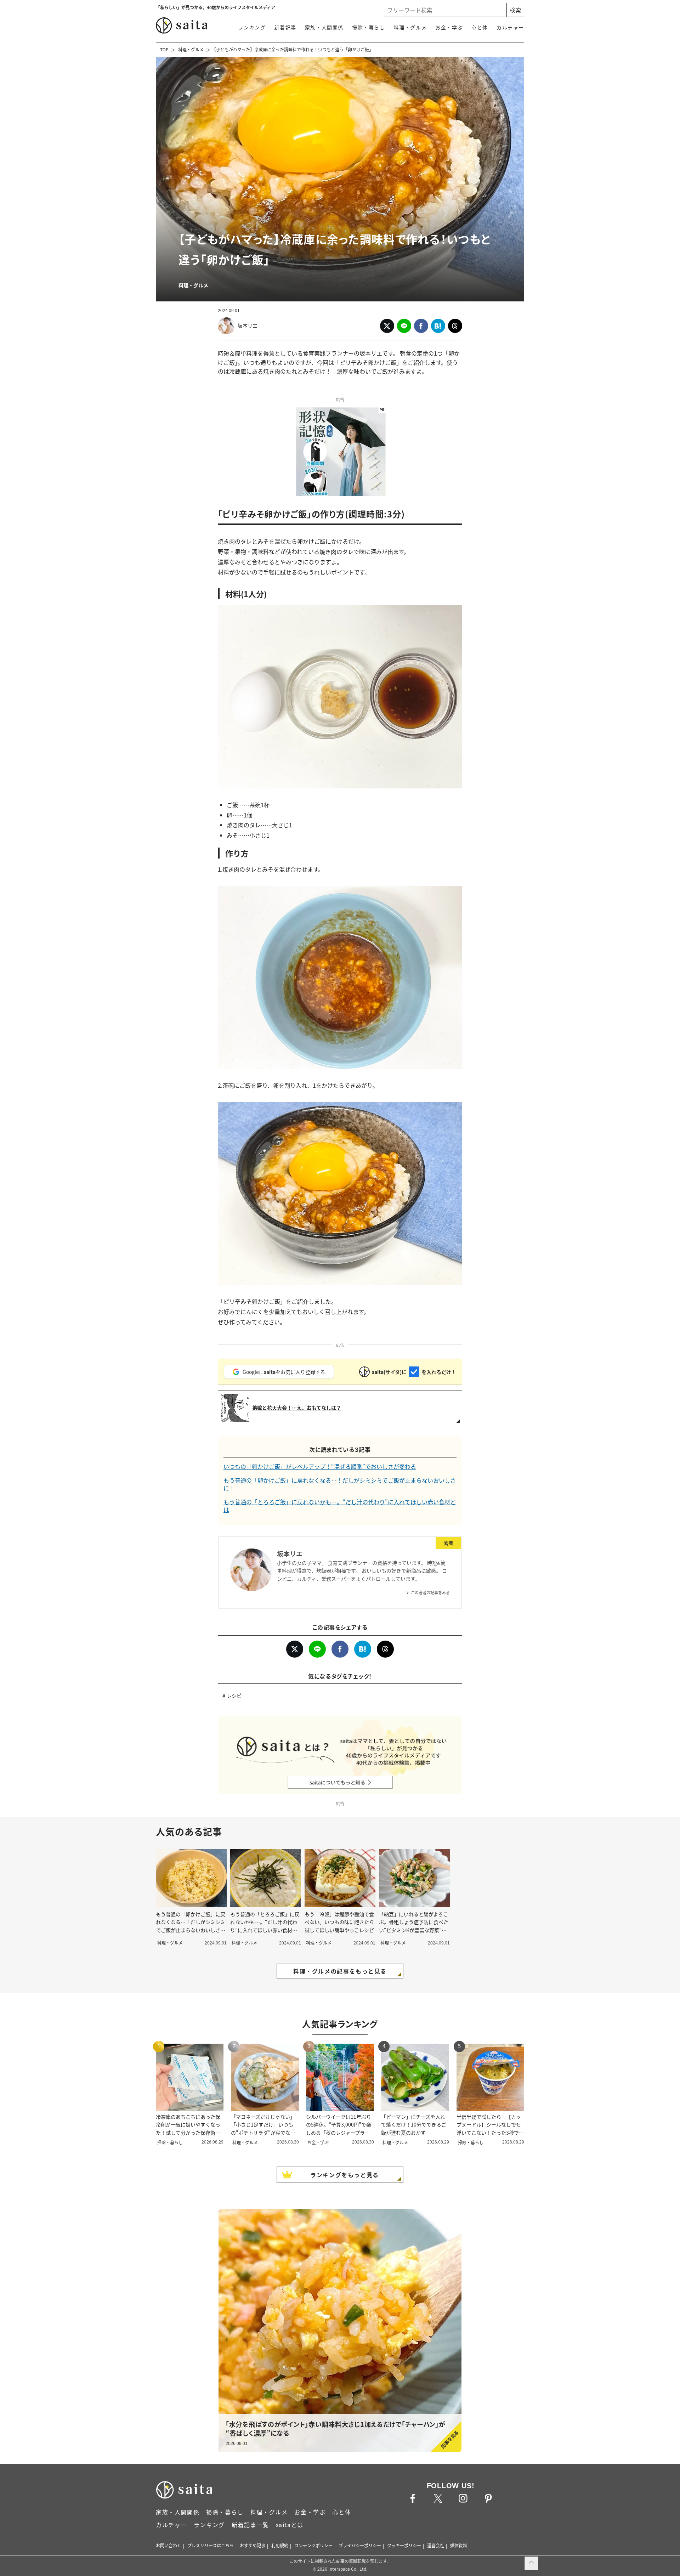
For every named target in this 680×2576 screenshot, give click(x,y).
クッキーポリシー (404, 2545)
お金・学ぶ (449, 27)
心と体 (480, 27)
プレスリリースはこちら (211, 2545)
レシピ (234, 1695)
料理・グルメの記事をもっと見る (340, 1971)
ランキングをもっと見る (345, 2175)
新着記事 (285, 27)
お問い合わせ (169, 2545)
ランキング (252, 27)
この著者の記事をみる (430, 1592)
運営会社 (436, 2545)
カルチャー (510, 27)
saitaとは (290, 2525)
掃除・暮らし (369, 27)
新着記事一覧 (250, 2525)
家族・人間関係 (324, 27)
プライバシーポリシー (360, 2545)
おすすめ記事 (253, 2545)
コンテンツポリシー (313, 2545)
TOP (164, 49)
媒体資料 (459, 2545)
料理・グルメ (410, 27)
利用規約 (280, 2545)
